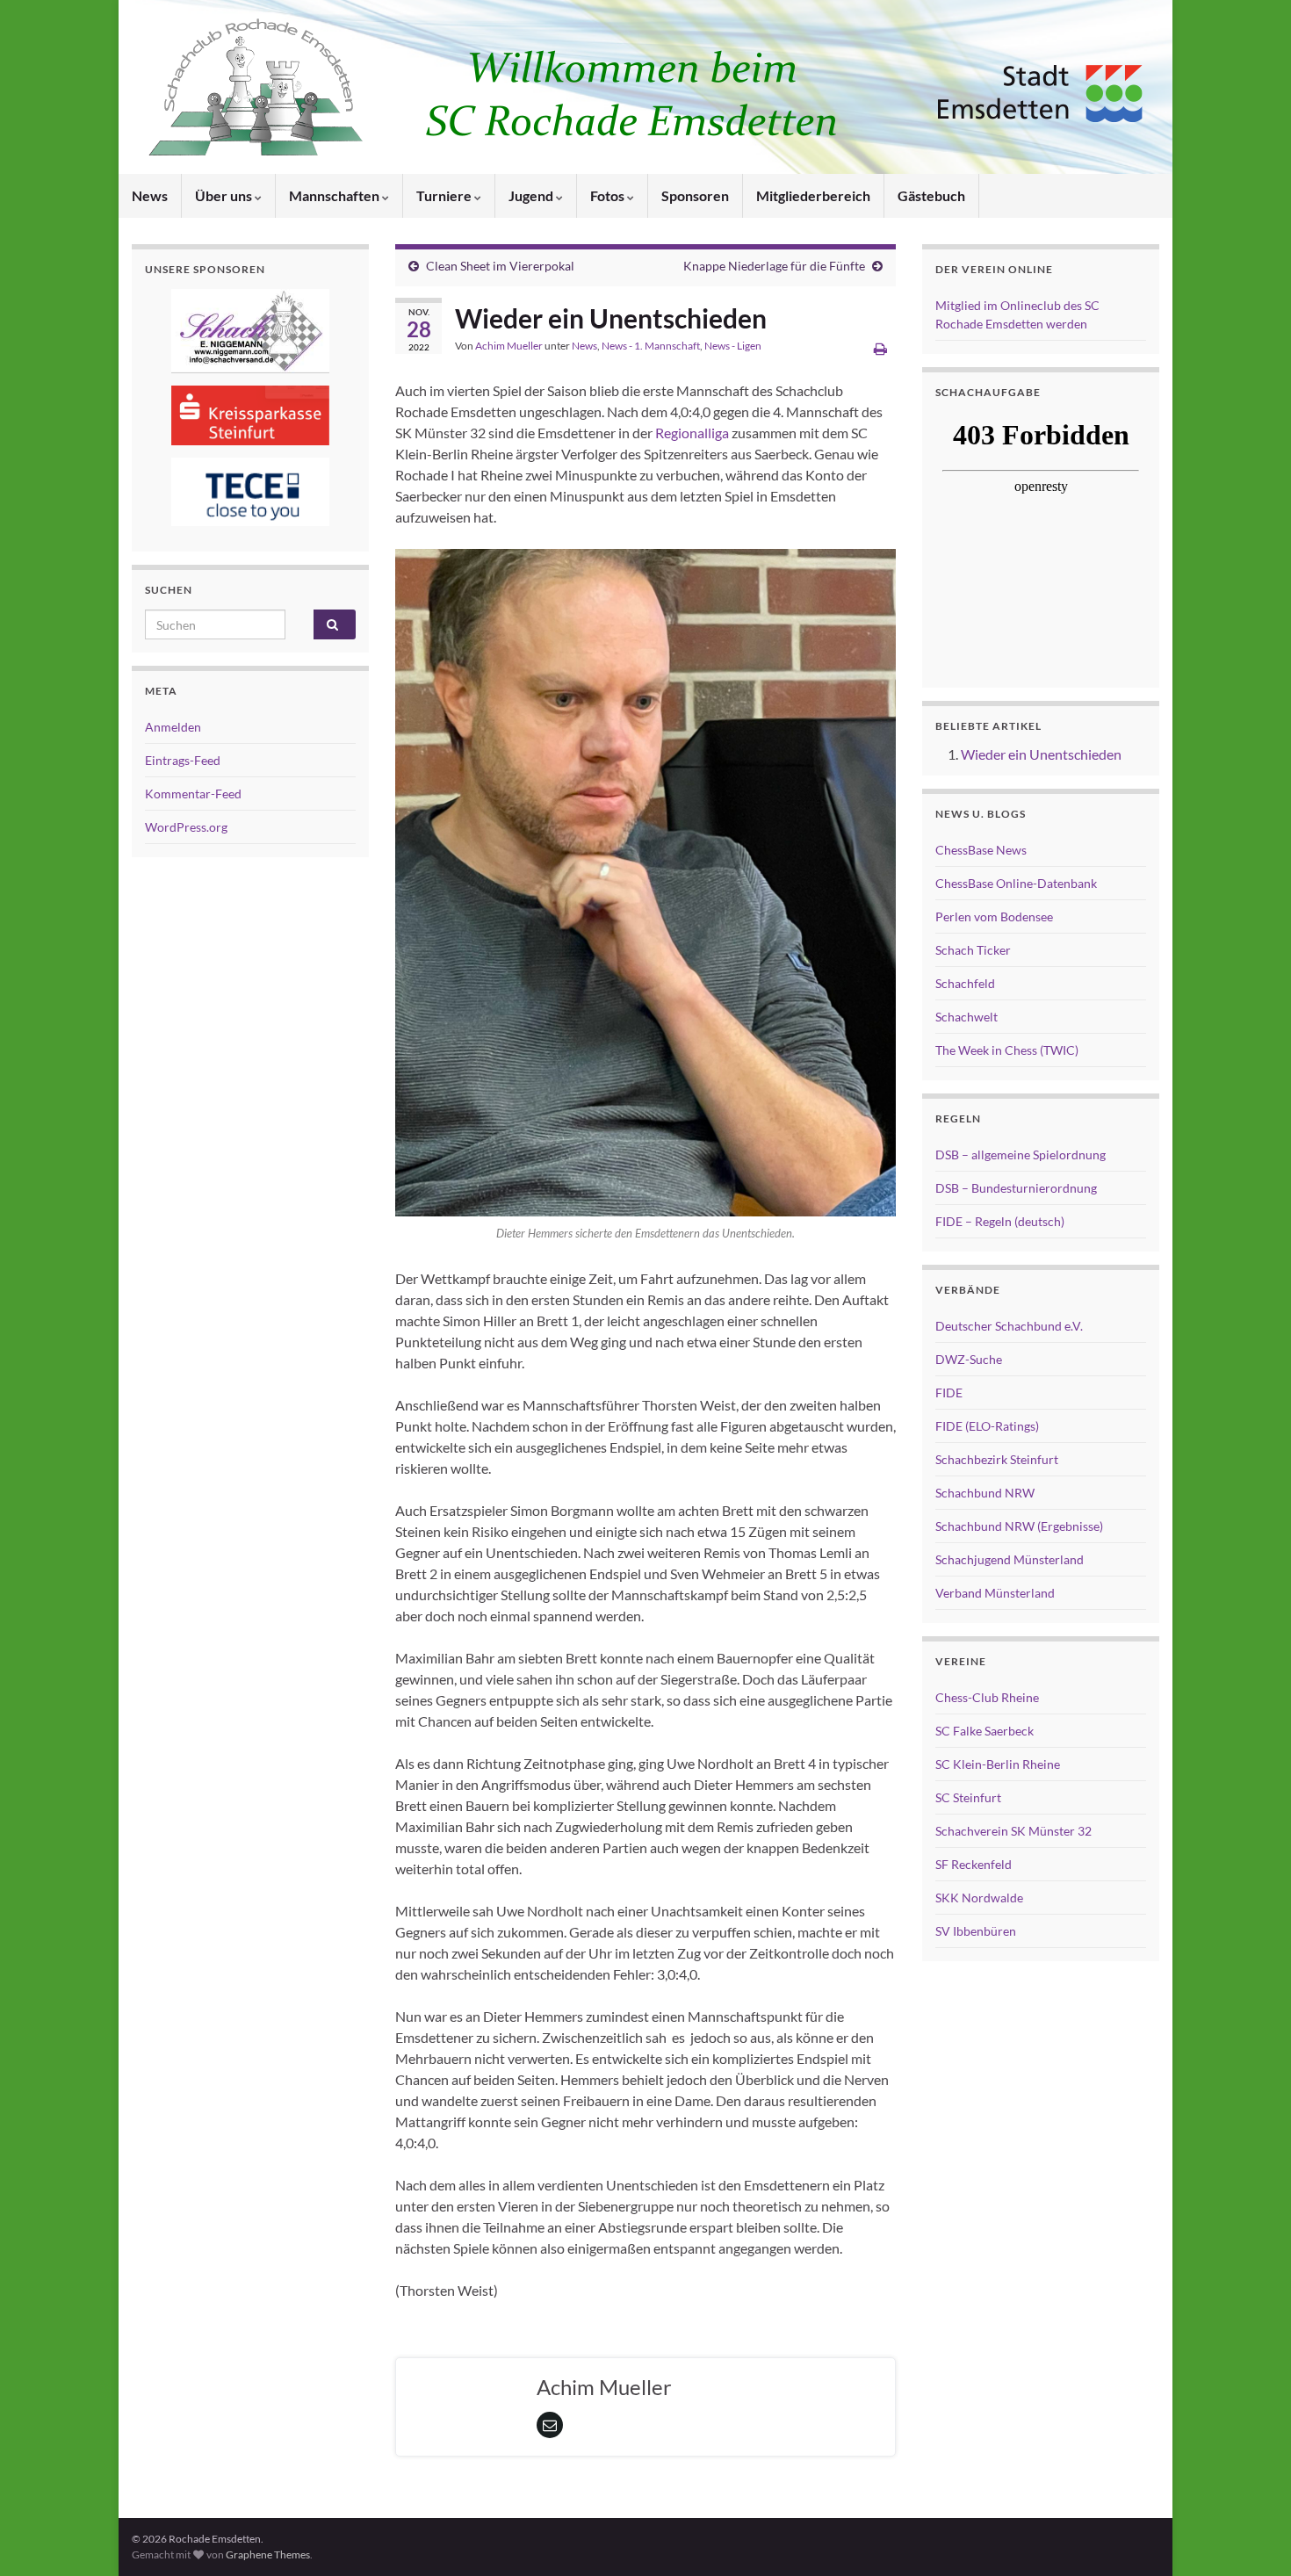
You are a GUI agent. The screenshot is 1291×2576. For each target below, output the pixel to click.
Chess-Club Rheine (987, 1697)
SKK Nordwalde (979, 1898)
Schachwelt (966, 1017)
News (150, 195)
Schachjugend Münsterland (1010, 1559)
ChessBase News (981, 850)
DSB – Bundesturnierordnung (1016, 1188)
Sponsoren (695, 195)
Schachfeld (965, 983)
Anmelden (173, 727)
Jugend (532, 195)
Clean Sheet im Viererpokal (500, 266)
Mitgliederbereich (813, 195)
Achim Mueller (509, 346)
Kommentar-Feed (193, 794)
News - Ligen (733, 346)
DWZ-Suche (969, 1359)
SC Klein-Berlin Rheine (998, 1764)
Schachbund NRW (985, 1493)
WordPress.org (186, 827)
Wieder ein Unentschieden (1041, 754)
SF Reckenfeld (974, 1864)
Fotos (609, 195)
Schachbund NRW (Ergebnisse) (1019, 1526)
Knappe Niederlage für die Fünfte (774, 266)
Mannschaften (335, 195)
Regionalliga (692, 433)
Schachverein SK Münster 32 (1013, 1831)
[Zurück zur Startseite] (645, 87)
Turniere (445, 195)
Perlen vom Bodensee (994, 916)
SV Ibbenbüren (976, 1931)
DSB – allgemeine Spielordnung (1021, 1155)
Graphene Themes (268, 2554)
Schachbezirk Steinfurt (997, 1459)
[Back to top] (1251, 2536)
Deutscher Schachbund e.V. (1009, 1326)
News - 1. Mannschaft (651, 346)
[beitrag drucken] (880, 348)
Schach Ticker (973, 950)
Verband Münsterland (995, 1593)
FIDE (949, 1393)
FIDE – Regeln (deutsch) (1000, 1221)
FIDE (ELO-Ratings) (987, 1426)
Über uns (225, 195)
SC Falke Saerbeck (984, 1731)
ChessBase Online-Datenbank (1016, 883)
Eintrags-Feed (183, 760)
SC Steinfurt (968, 1797)
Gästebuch (931, 195)
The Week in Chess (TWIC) (1007, 1050)
